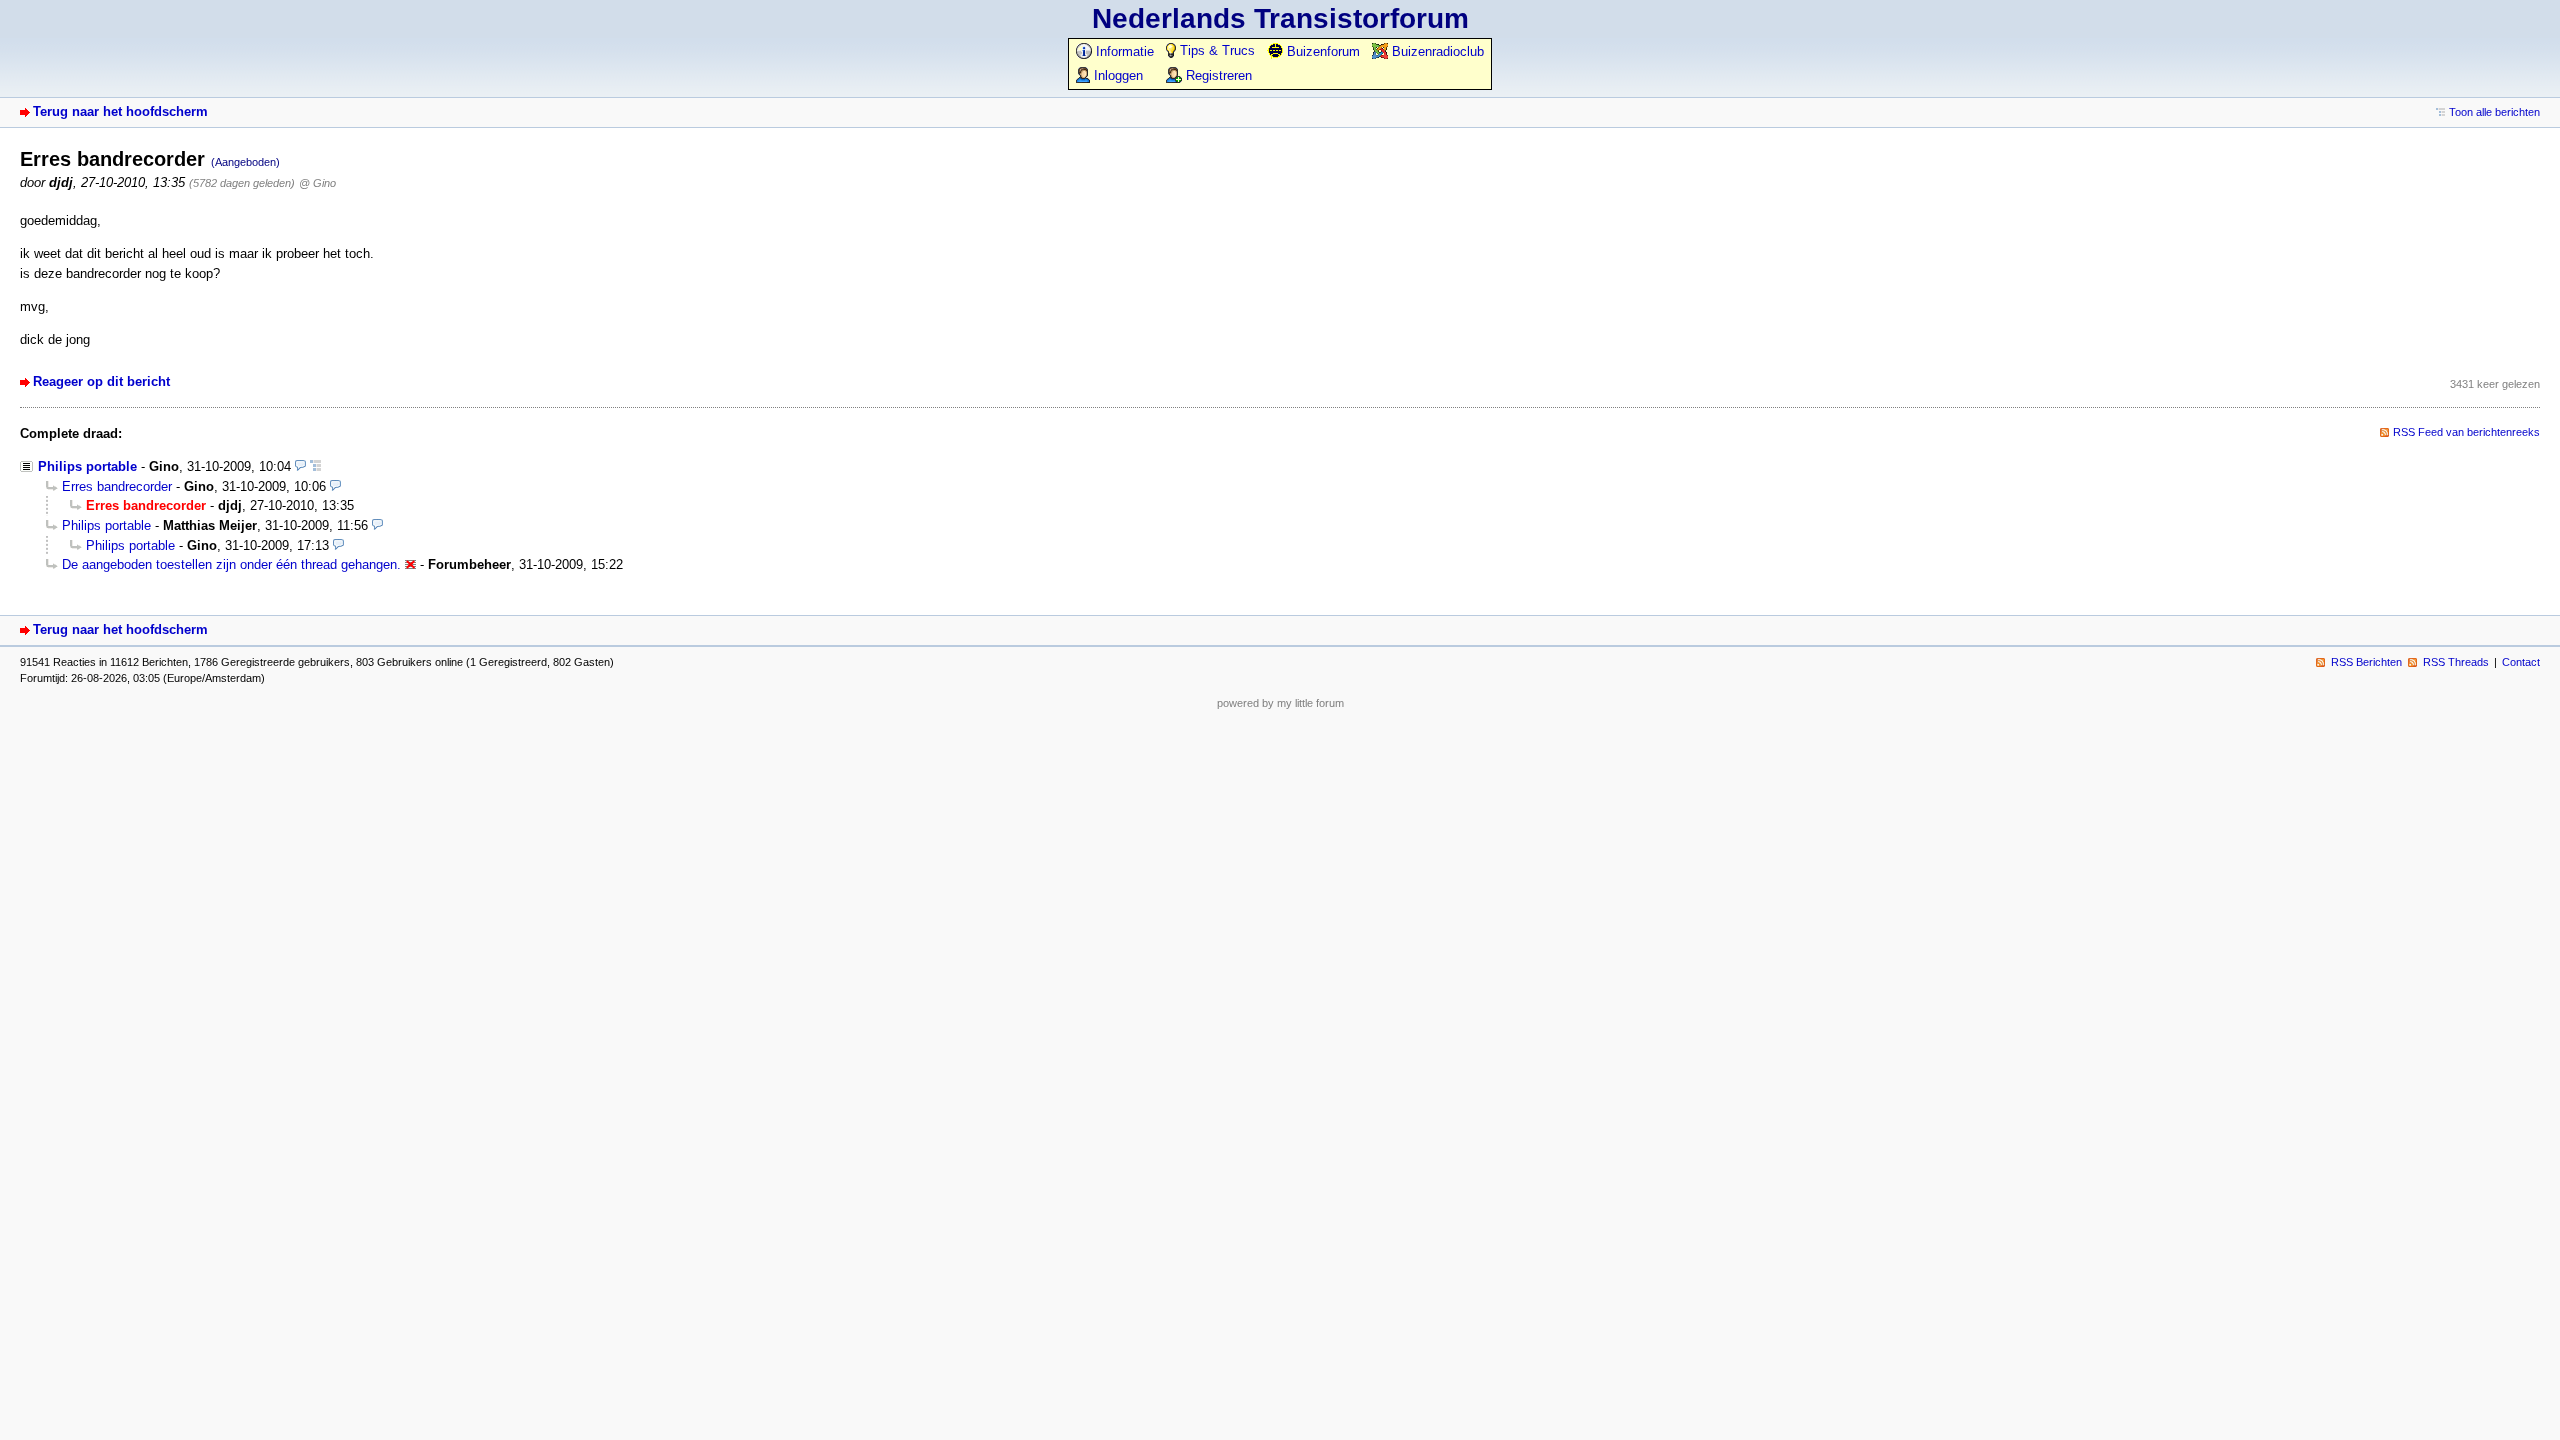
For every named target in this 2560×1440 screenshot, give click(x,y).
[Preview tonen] (300, 466)
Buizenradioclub (1436, 51)
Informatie (1123, 51)
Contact (2521, 662)
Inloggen (1116, 75)
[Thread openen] (315, 466)
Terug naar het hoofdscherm (120, 111)
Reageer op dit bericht (101, 381)
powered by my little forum (1280, 703)
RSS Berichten (2366, 662)
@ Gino (317, 183)
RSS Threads (2456, 662)
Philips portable (87, 466)
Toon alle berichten (2494, 112)
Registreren (1217, 75)
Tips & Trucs (1215, 50)
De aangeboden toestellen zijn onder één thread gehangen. (231, 564)
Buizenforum (1321, 51)
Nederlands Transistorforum (1280, 18)
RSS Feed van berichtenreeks (2466, 432)
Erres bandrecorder (117, 486)
